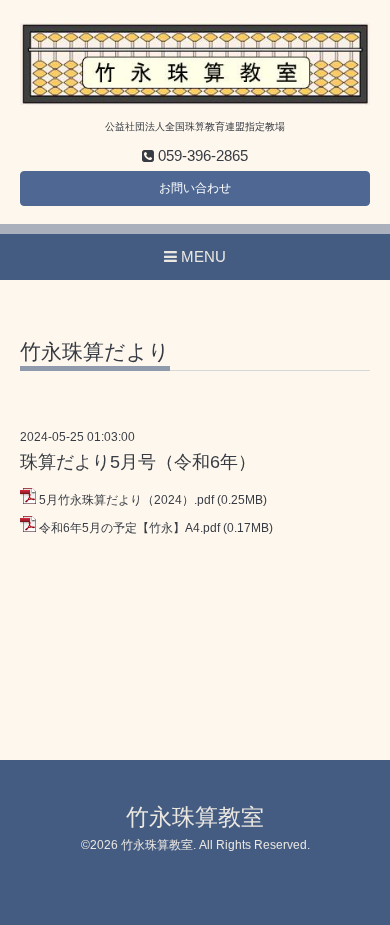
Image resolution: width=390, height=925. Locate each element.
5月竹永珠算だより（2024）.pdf (126, 500)
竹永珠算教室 (195, 817)
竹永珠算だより (95, 352)
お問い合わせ (195, 188)
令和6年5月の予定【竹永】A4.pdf (129, 528)
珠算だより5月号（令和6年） (138, 462)
